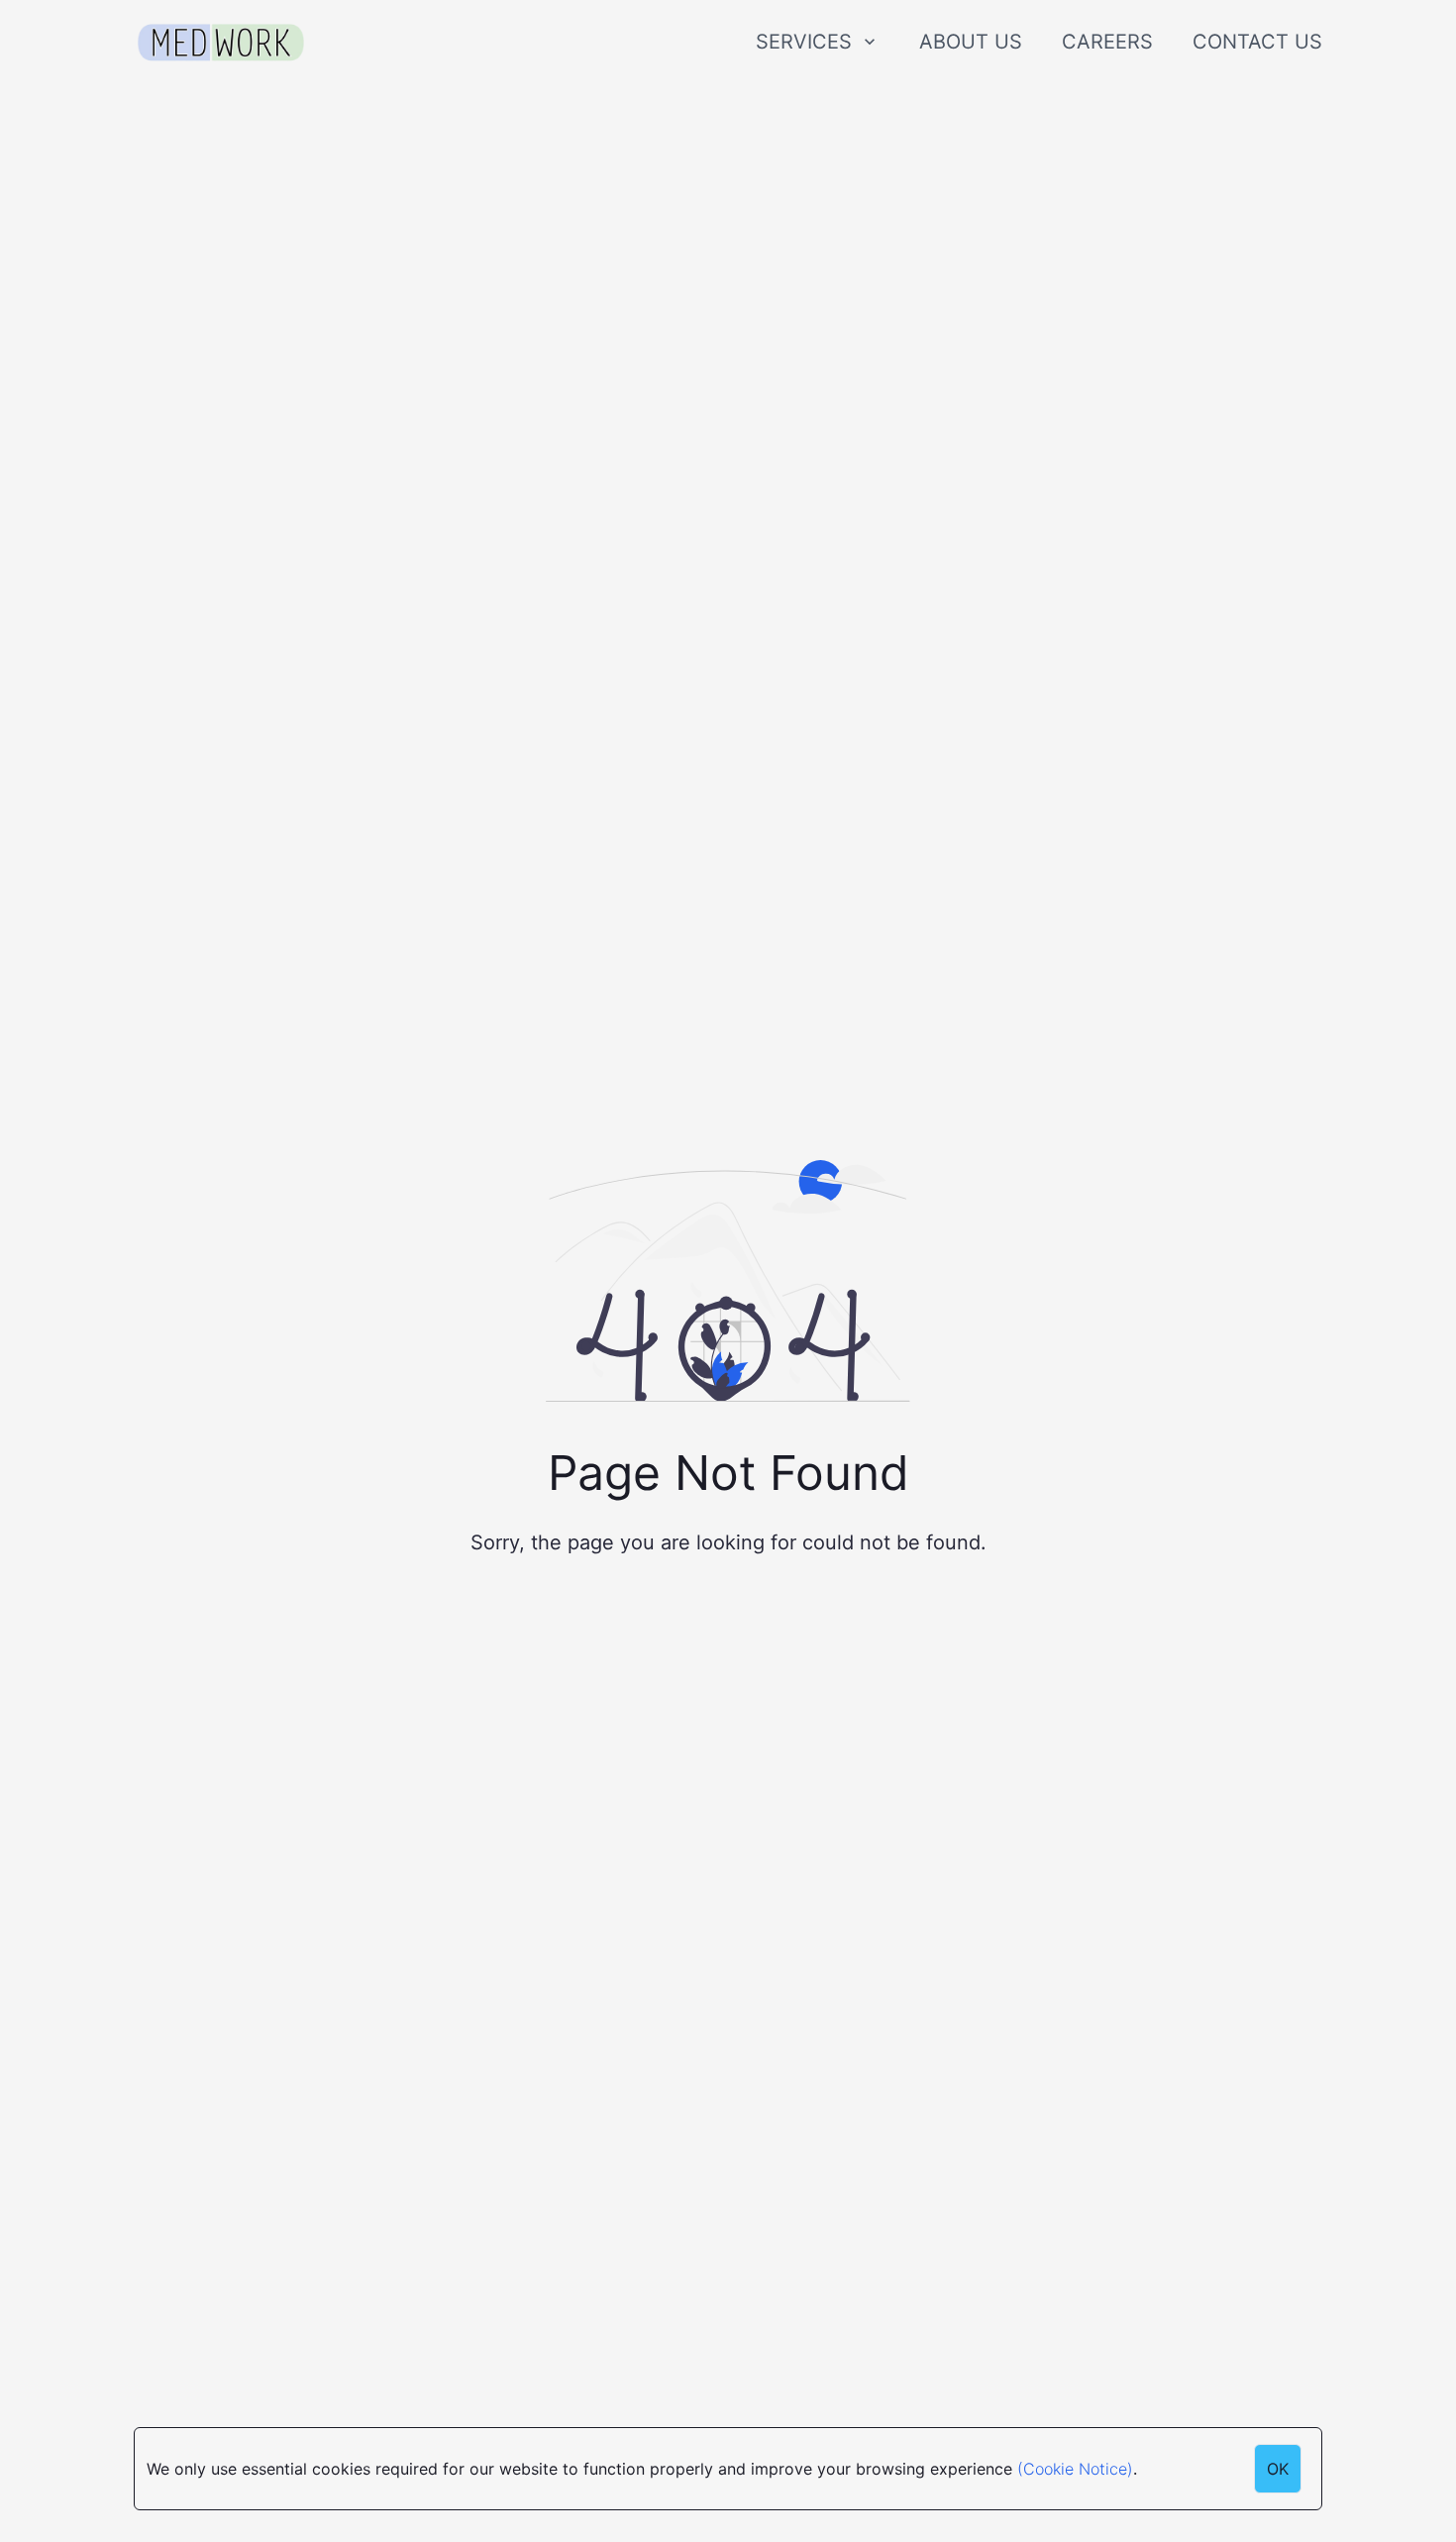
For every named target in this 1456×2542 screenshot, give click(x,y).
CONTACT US (1257, 42)
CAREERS (1107, 42)
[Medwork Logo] (221, 43)
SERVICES (804, 42)
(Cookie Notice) (1075, 2469)
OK (1278, 2469)
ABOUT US (971, 42)
